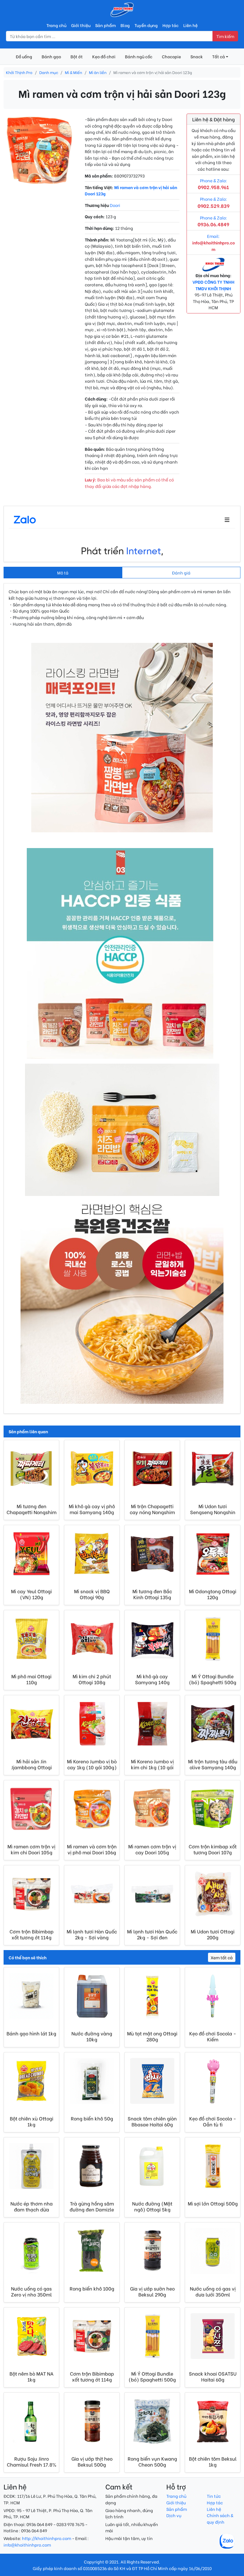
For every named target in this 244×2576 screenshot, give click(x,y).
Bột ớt (77, 56)
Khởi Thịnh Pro (19, 72)
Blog (125, 25)
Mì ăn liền (98, 72)
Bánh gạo (51, 56)
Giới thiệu (81, 25)
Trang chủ (56, 25)
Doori (115, 205)
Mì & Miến (73, 72)
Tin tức (214, 2496)
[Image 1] (41, 180)
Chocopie (171, 56)
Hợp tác (171, 25)
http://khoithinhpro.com (47, 2538)
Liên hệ (190, 25)
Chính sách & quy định (220, 2518)
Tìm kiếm (225, 36)
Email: (213, 242)
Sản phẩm (105, 25)
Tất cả (219, 56)
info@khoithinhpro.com (27, 2545)
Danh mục (49, 72)
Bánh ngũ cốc (139, 56)
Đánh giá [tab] (181, 573)
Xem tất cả (222, 1957)
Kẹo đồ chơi (104, 56)
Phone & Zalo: (213, 221)
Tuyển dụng (146, 25)
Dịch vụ (174, 2515)
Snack (197, 56)
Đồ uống (24, 56)
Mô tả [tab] (63, 573)
